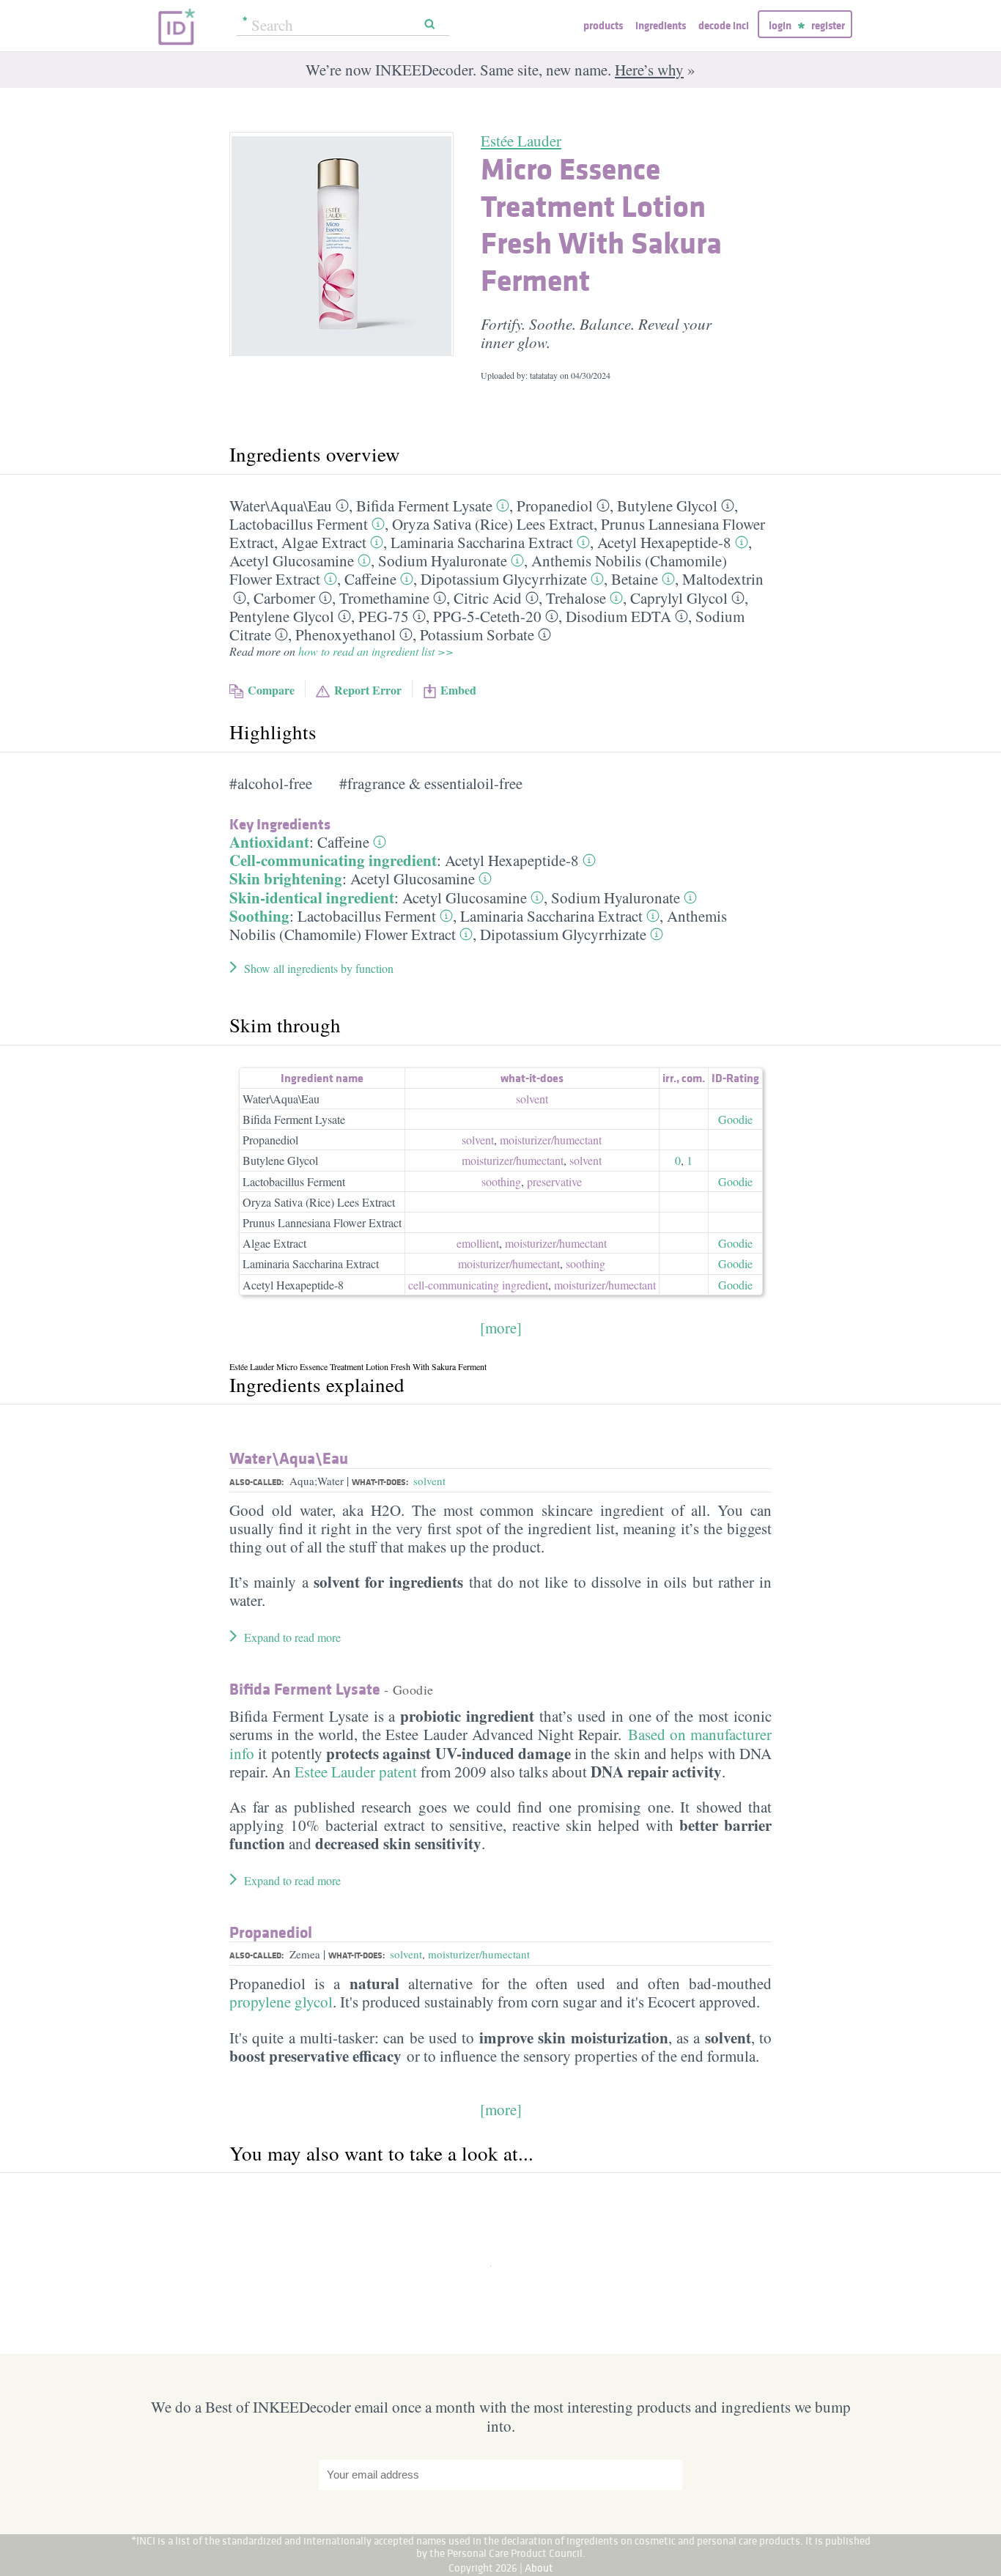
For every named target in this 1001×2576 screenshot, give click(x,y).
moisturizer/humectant (479, 1954)
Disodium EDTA (618, 616)
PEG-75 (384, 616)
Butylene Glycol (667, 506)
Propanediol (555, 506)
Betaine (635, 579)
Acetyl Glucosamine (292, 560)
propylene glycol (281, 2002)
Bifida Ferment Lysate (424, 506)
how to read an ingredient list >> (376, 651)
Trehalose (576, 598)
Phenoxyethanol (346, 634)
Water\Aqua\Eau (281, 506)
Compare (271, 690)
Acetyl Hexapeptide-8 (664, 542)
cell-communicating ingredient (478, 1285)
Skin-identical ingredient (312, 897)
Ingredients (661, 25)
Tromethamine (384, 598)
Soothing (259, 916)
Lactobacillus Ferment (299, 524)
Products (603, 25)
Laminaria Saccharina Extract (482, 542)
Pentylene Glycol (282, 616)
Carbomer (284, 598)
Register (828, 25)
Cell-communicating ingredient (333, 860)
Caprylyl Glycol (679, 598)
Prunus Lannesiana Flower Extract (322, 1222)
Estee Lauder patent (356, 1772)
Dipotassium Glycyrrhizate (504, 579)
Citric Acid (488, 598)
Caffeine (370, 579)
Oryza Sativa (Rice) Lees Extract (493, 524)
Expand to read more (292, 1637)
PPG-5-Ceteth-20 (487, 616)
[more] (501, 1328)
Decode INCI (724, 25)
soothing (501, 1181)
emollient (478, 1243)
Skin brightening (286, 878)
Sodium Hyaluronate (443, 560)
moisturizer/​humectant (551, 1140)
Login (780, 25)
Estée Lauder (521, 141)
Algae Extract (324, 542)
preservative (554, 1181)
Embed (458, 690)
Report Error (368, 690)
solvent (532, 1099)
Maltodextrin (723, 579)
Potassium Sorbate (477, 634)
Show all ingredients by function (319, 968)
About (539, 2568)
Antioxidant (269, 842)
